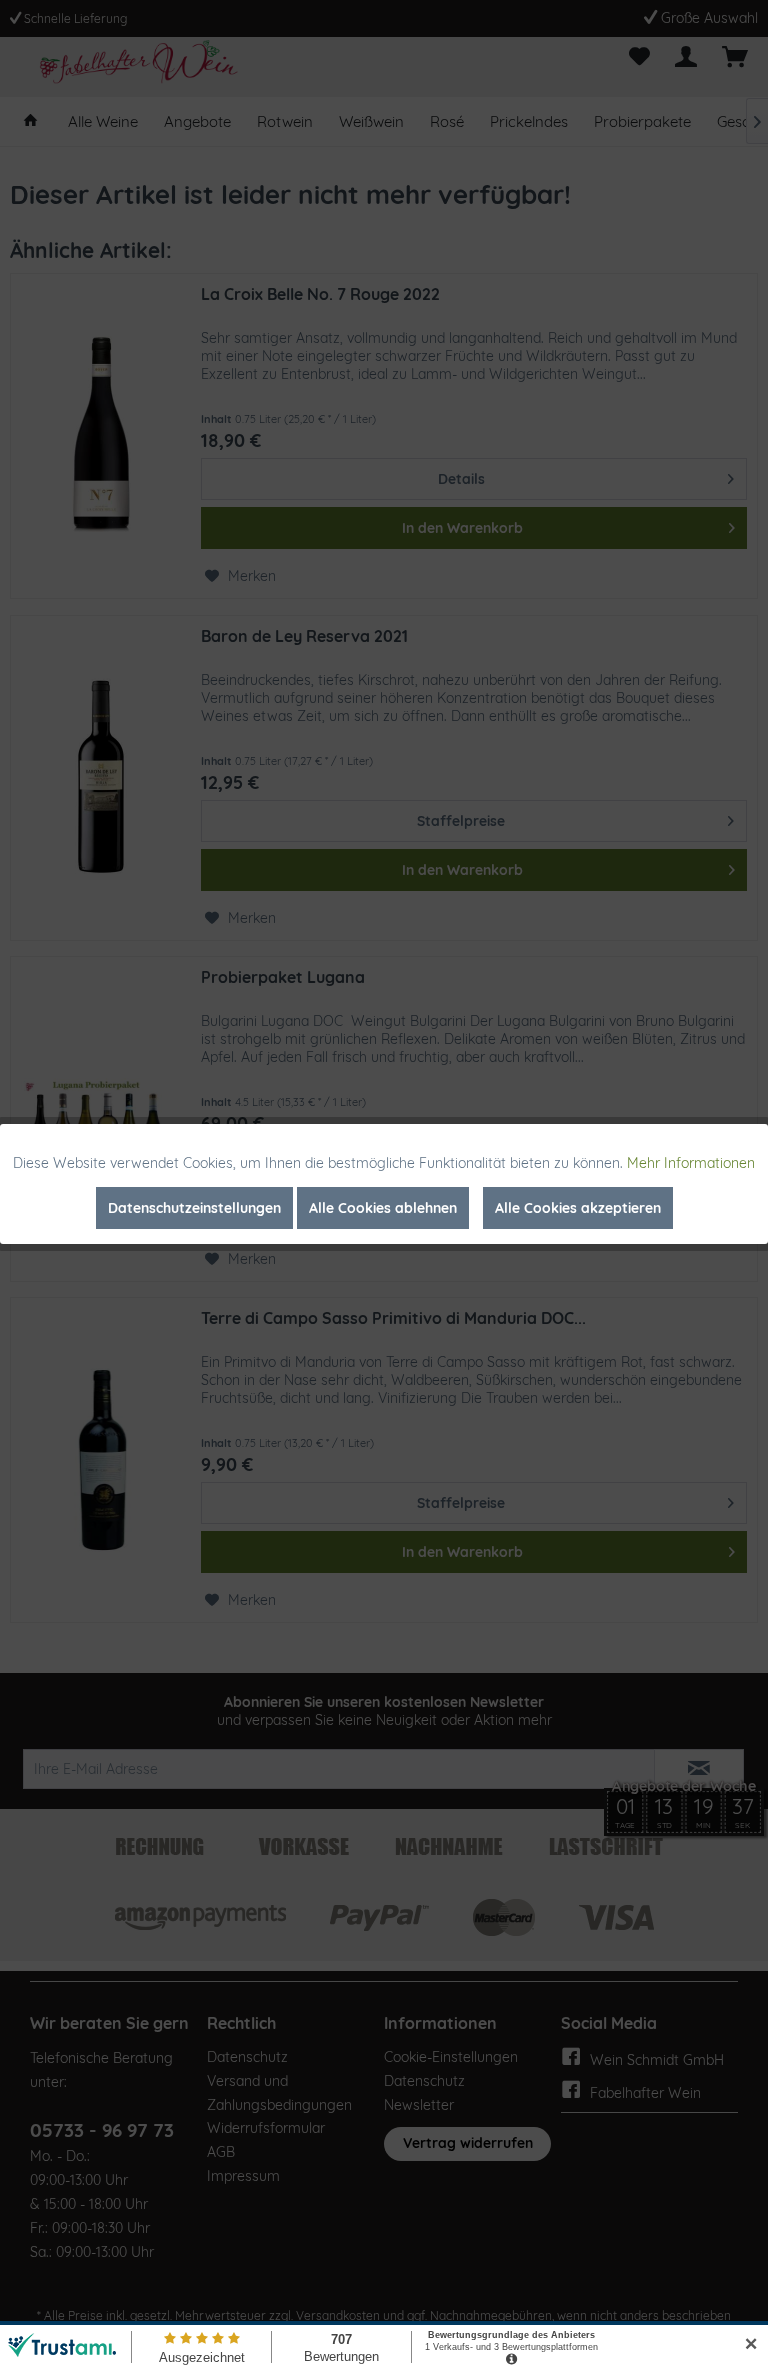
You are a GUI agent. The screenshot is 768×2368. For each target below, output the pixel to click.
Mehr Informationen (691, 1163)
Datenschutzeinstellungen (194, 1208)
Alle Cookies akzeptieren (578, 1208)
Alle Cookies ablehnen (383, 1208)
